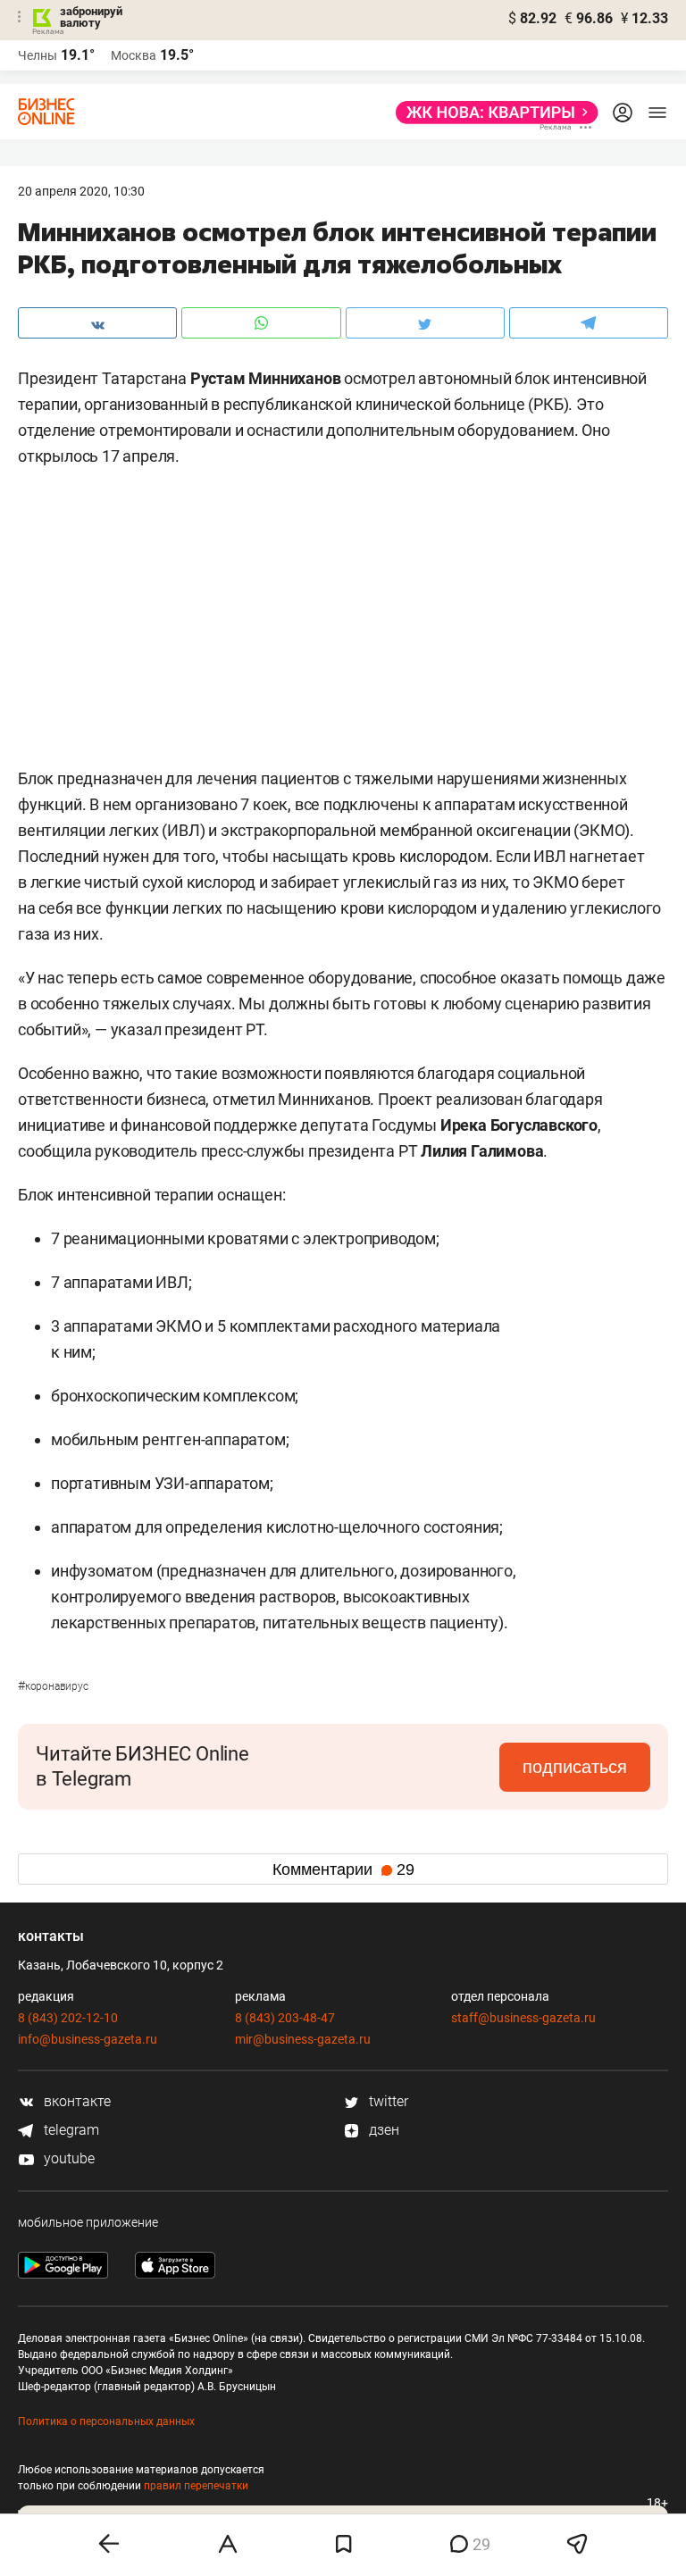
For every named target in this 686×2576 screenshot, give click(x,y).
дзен (382, 2130)
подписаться (575, 1767)
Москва (134, 55)
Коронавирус (53, 1686)
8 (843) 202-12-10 (68, 2018)
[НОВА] (492, 113)
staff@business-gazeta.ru (523, 2018)
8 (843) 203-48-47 (285, 2018)
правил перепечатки (196, 2486)
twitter (387, 2101)
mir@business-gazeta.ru (303, 2039)
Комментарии (343, 1869)
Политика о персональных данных (106, 2421)
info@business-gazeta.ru (88, 2039)
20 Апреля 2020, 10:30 (81, 191)
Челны (38, 55)
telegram (70, 2130)
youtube (67, 2158)
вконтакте (75, 2101)
